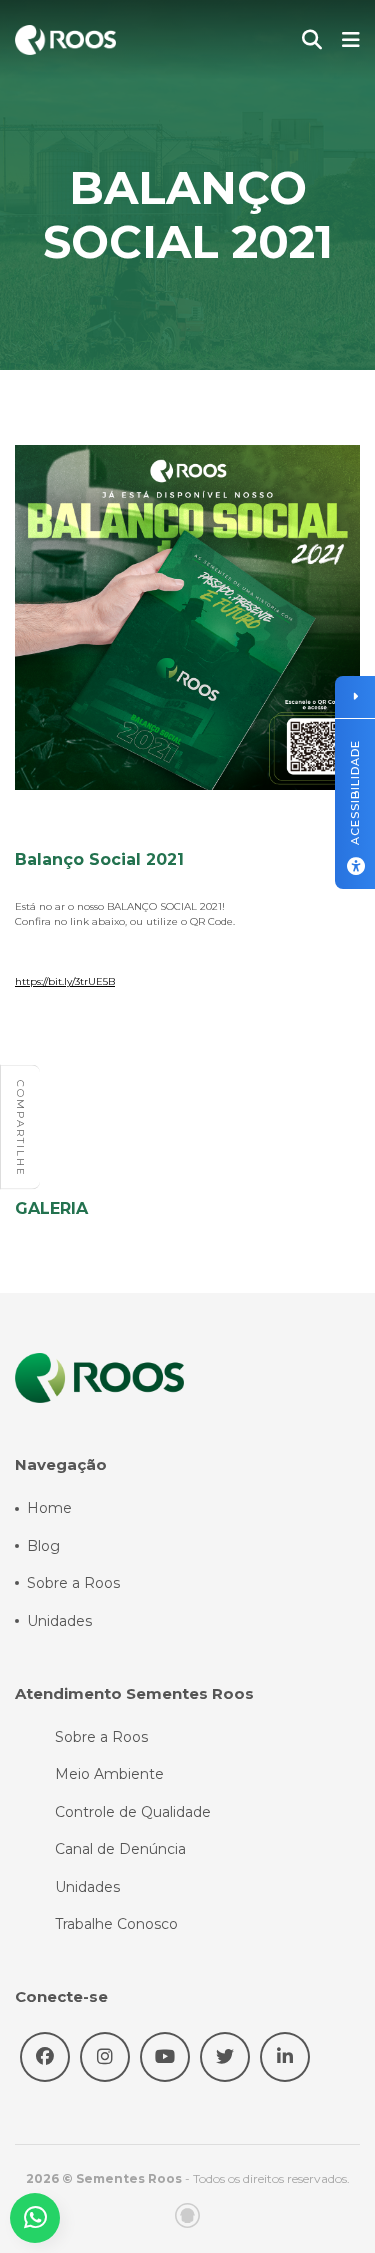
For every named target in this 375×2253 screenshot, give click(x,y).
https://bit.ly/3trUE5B (65, 981)
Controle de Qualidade (133, 1812)
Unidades (59, 1621)
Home (49, 1508)
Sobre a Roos (73, 1583)
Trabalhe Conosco (116, 1924)
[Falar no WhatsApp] (35, 2218)
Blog (43, 1546)
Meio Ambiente (109, 1774)
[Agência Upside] (187, 2215)
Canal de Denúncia (120, 1849)
